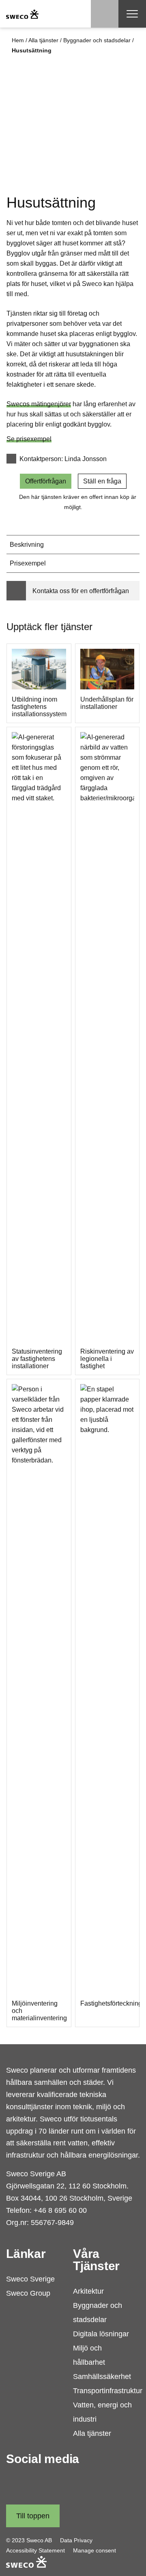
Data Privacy (76, 2540)
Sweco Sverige (30, 2279)
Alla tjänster (43, 40)
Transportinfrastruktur (108, 2391)
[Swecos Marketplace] (22, 14)
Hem (18, 40)
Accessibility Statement (35, 2550)
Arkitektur (88, 2291)
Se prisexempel (29, 439)
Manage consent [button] (94, 2550)
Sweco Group (28, 2293)
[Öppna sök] (105, 14)
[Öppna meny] (132, 14)
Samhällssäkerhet (102, 2377)
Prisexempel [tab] (28, 563)
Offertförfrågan (46, 481)
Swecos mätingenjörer (39, 404)
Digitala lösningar (101, 2334)
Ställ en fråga (102, 481)
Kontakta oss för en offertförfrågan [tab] (81, 591)
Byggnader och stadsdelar (97, 40)
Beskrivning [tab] (27, 545)
